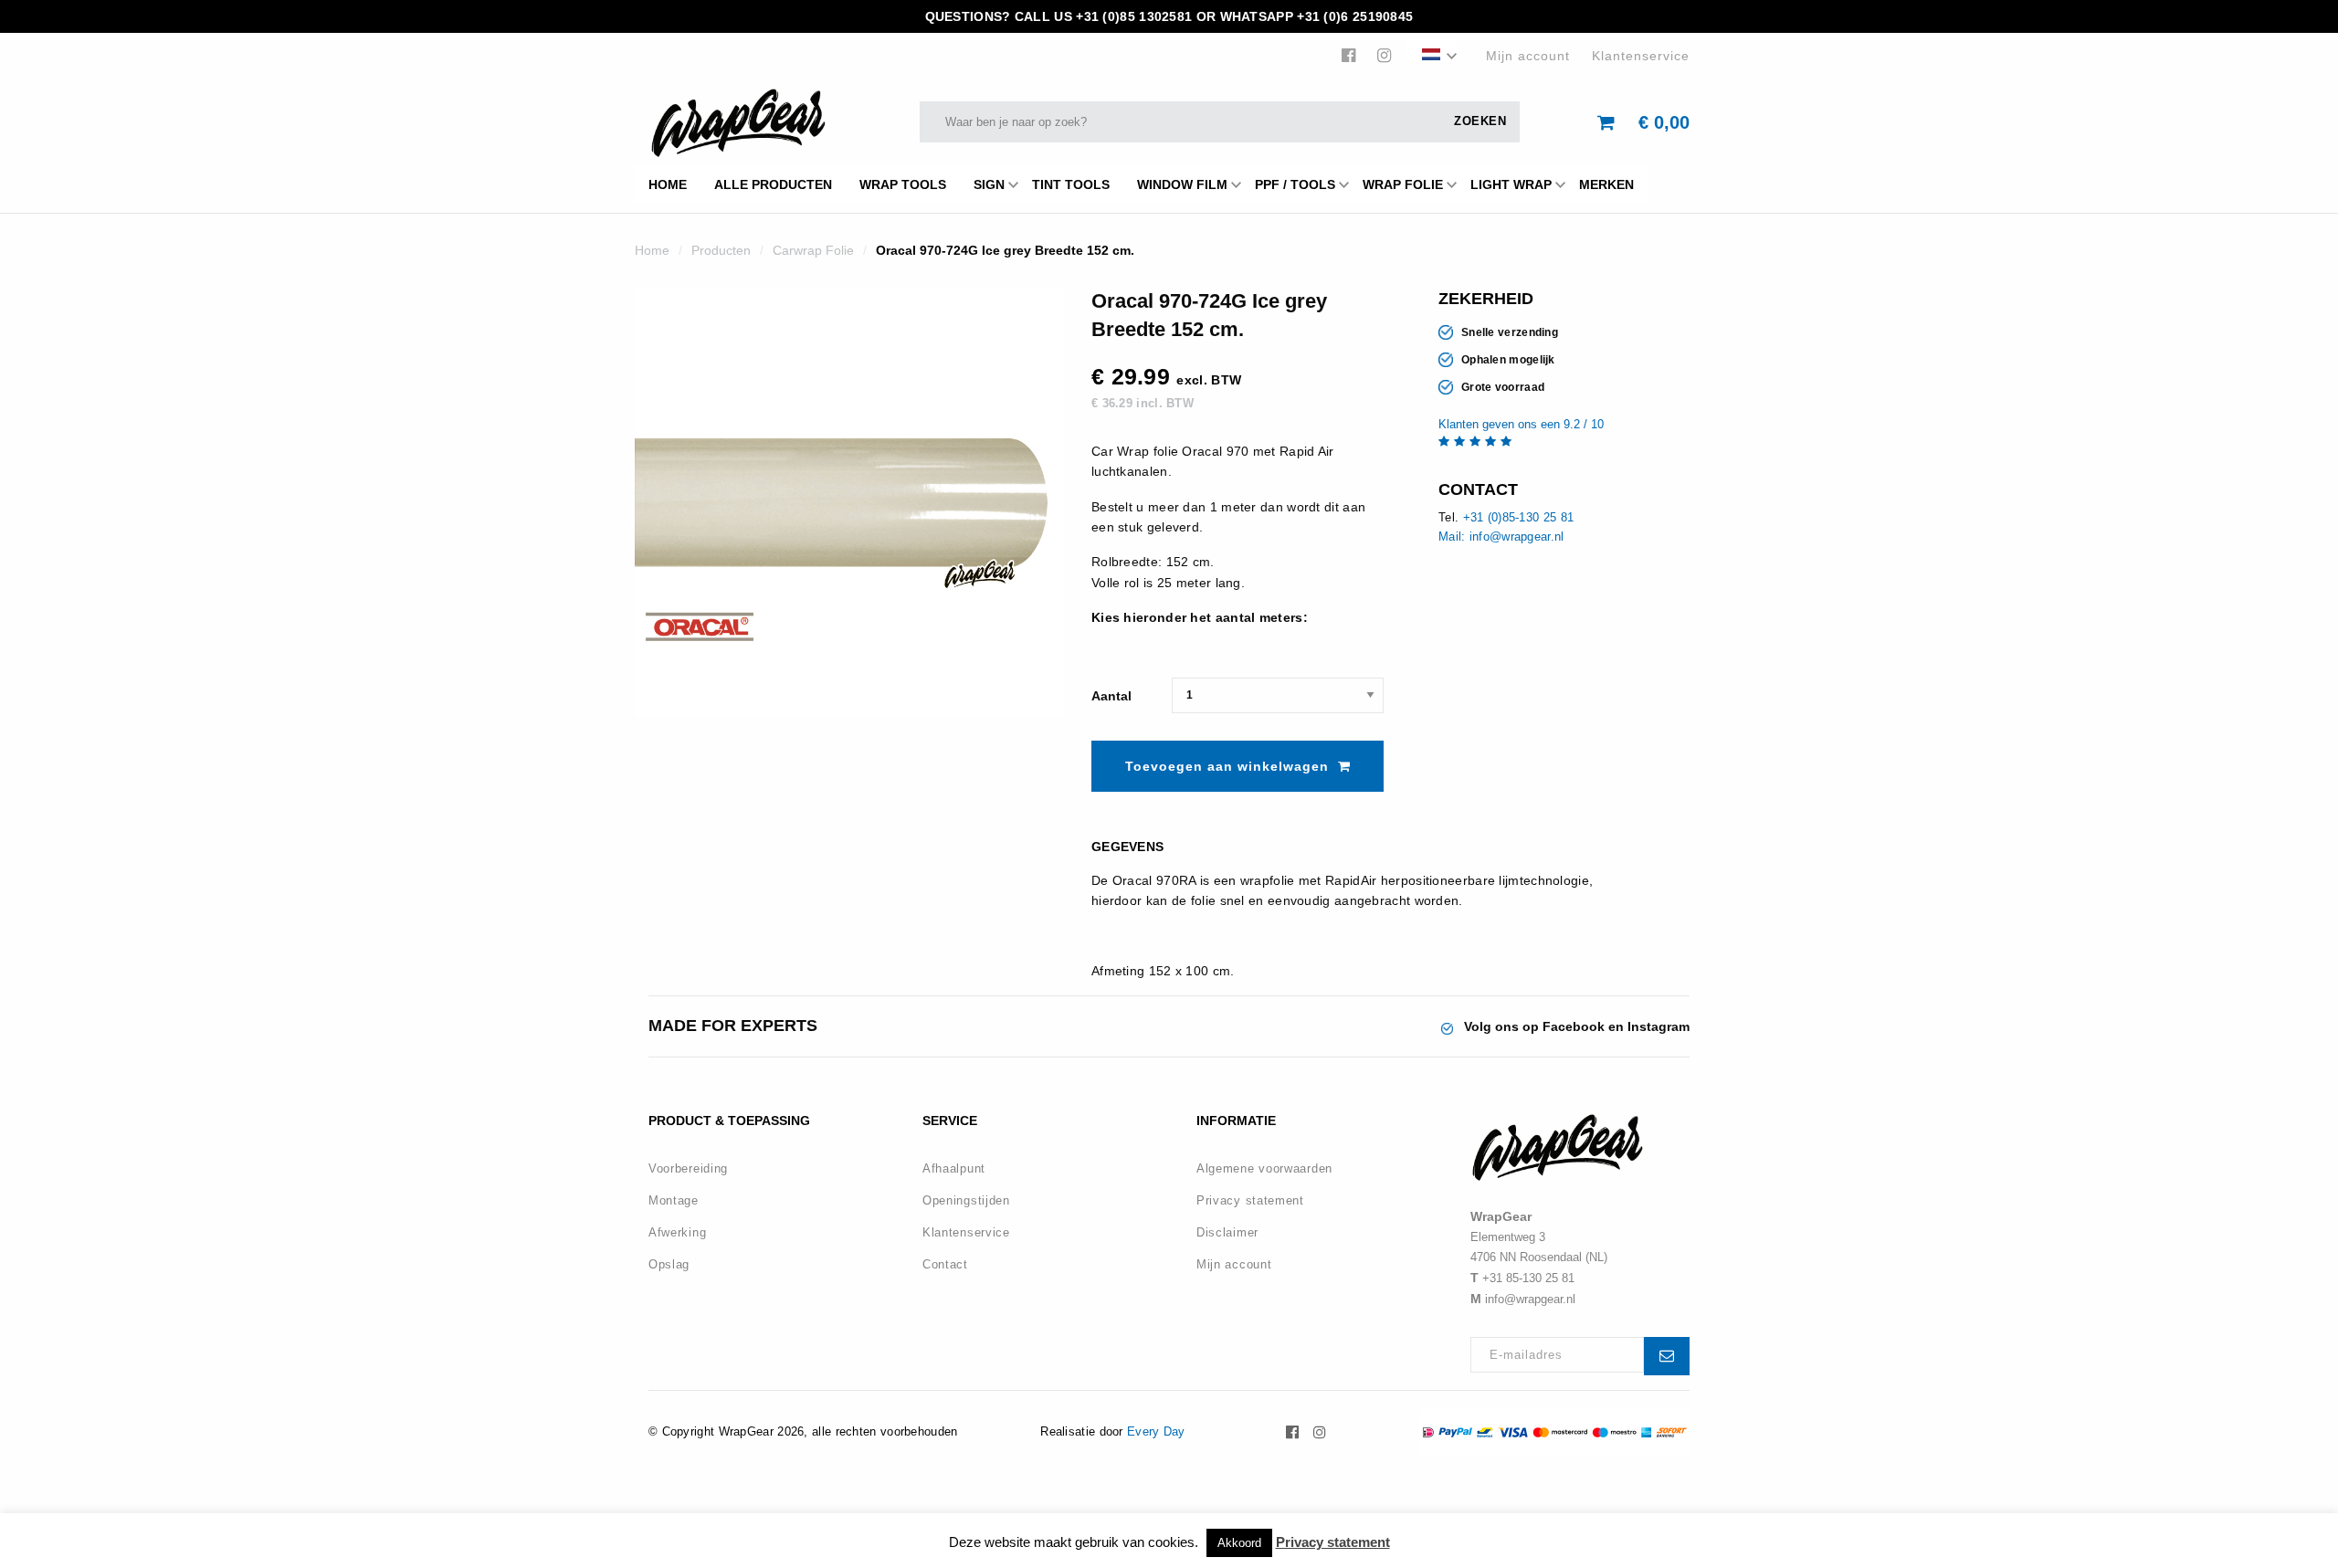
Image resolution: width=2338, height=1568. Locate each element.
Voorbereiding (688, 1168)
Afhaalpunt (954, 1168)
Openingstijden (966, 1200)
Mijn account (1528, 56)
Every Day (1156, 1431)
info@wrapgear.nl (1530, 1299)
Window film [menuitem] (1182, 184)
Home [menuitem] (668, 184)
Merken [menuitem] (1606, 184)
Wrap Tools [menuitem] (903, 184)
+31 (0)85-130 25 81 (1519, 517)
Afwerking (677, 1232)
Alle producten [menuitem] (773, 184)
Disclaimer (1227, 1232)
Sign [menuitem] (989, 184)
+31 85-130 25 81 (1528, 1278)
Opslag (669, 1264)
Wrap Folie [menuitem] (1403, 184)
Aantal (1111, 696)
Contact (945, 1264)
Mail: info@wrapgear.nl (1501, 537)
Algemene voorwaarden (1264, 1168)
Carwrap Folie (813, 250)
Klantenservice (1641, 56)
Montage (674, 1200)
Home (652, 250)
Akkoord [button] (1239, 1543)
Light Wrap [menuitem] (1511, 184)
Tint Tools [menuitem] (1071, 184)
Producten (721, 250)
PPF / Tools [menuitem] (1295, 184)
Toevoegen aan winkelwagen (1227, 766)
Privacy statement (1250, 1200)
